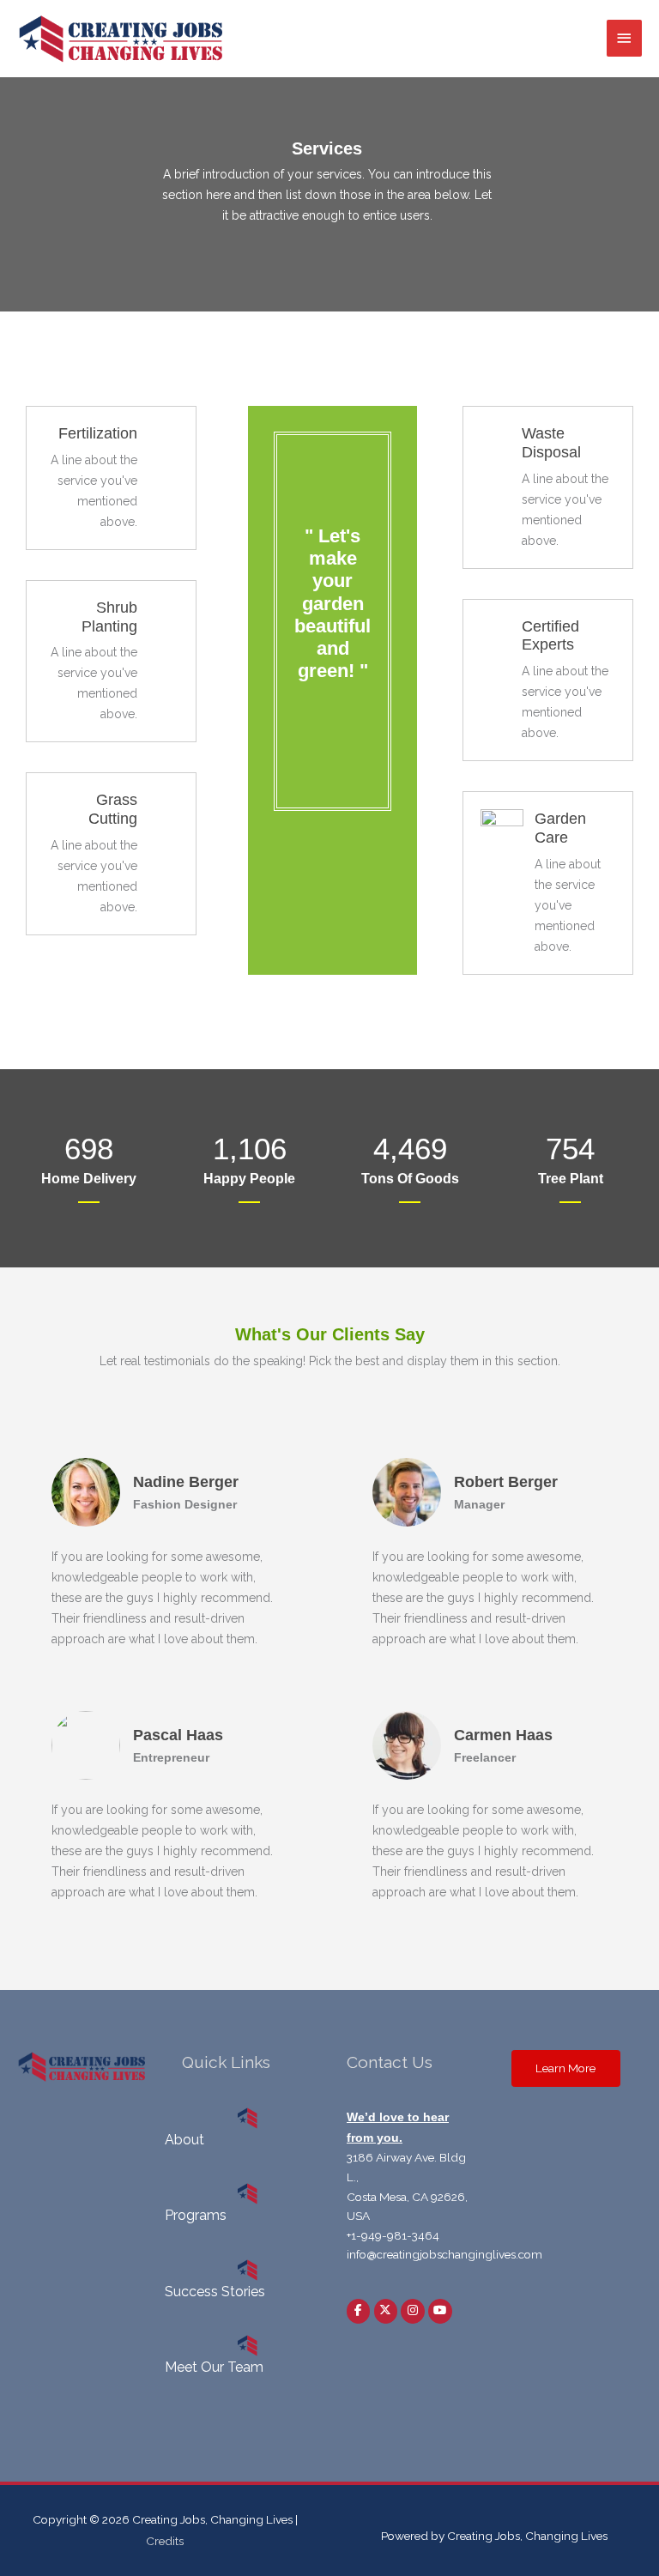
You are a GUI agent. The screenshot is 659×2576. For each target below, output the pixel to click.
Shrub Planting (109, 617)
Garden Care (560, 828)
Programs (196, 2215)
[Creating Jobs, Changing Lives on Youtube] (440, 2311)
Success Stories (215, 2292)
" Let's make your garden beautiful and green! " (333, 604)
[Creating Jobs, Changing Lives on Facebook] (358, 2311)
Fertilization (98, 433)
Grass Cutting (113, 809)
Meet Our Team (214, 2367)
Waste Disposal (551, 442)
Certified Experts (550, 635)
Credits (165, 2541)
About (184, 2140)
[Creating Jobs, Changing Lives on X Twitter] (386, 2311)
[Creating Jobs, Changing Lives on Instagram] (412, 2311)
